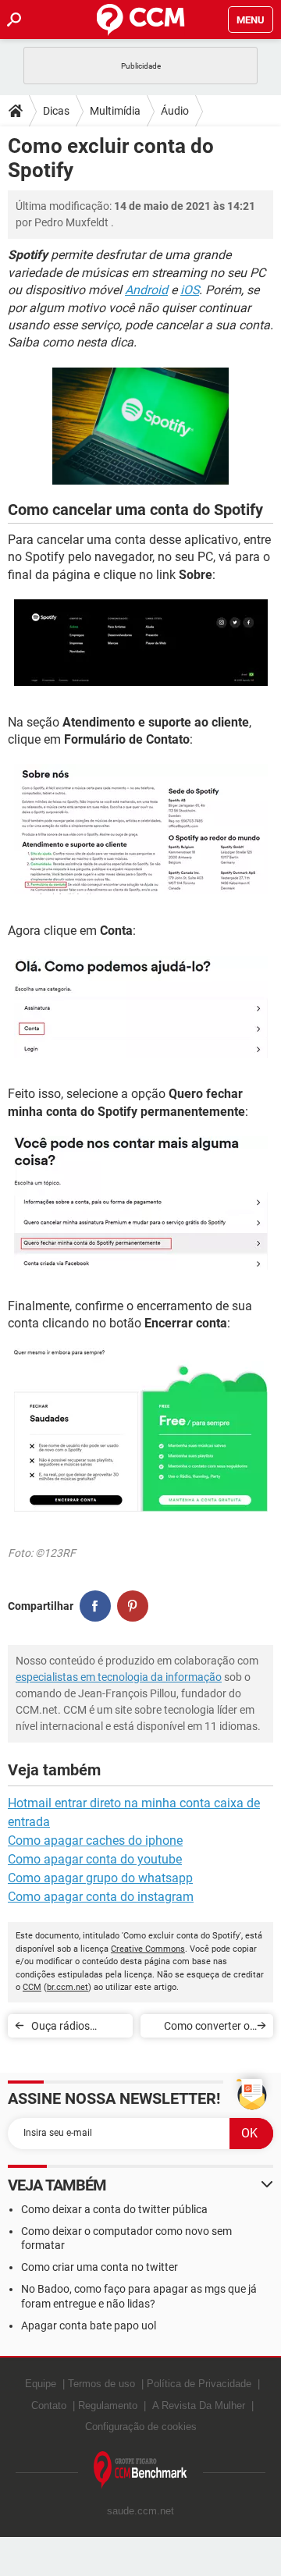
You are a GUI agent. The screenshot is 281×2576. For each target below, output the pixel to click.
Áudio (175, 111)
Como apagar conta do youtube (95, 1859)
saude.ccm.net (140, 2511)
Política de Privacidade (199, 2384)
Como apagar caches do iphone (95, 1841)
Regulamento (108, 2405)
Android (146, 290)
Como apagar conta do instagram (101, 1897)
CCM (32, 1987)
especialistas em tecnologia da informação (119, 1677)
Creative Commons (148, 1949)
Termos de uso (101, 2384)
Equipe (41, 2384)
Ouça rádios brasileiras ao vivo (75, 2029)
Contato (49, 2405)
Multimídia (115, 111)
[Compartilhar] (95, 1606)
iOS (190, 290)
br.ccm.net (68, 1987)
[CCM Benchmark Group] (140, 2470)
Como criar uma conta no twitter (100, 2267)
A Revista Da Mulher (199, 2405)
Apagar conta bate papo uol (89, 2326)
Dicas (56, 111)
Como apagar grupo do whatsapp (100, 1878)
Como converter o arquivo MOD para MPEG (206, 2029)
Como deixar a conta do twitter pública (114, 2209)
